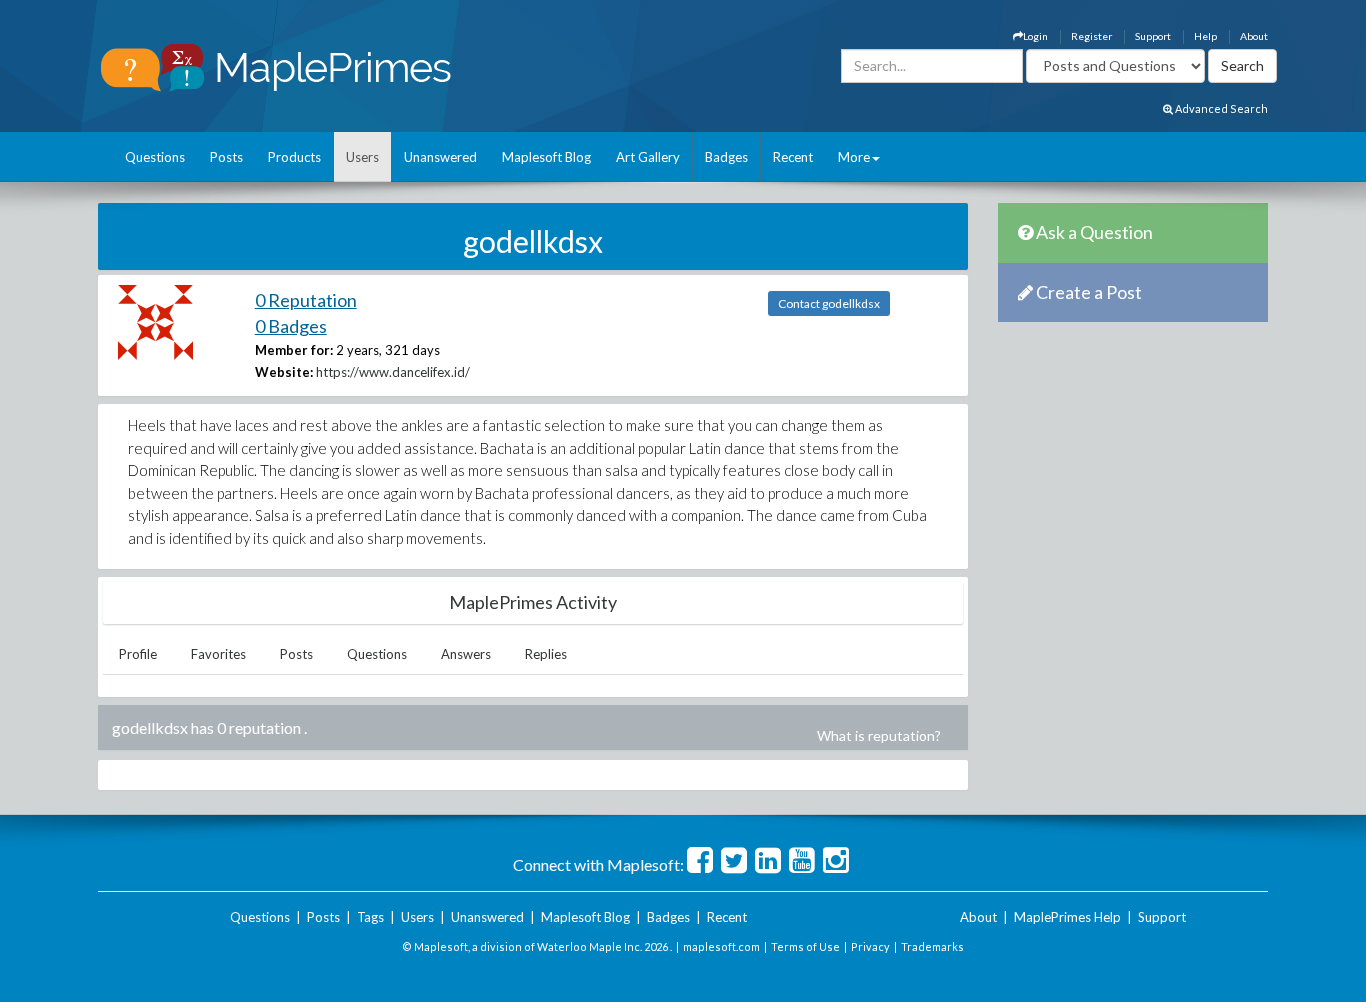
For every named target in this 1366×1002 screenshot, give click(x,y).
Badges (726, 157)
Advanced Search (1220, 108)
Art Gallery (648, 157)
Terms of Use (805, 946)
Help (1205, 36)
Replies (546, 654)
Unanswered (440, 157)
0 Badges (291, 326)
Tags (370, 917)
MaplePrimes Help (1067, 917)
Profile (138, 654)
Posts (226, 157)
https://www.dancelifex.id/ (393, 372)
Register (1091, 36)
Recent (793, 157)
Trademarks (932, 946)
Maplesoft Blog (546, 157)
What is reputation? (879, 735)
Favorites (218, 654)
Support (1153, 36)
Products (294, 157)
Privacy (870, 946)
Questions (155, 157)
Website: (284, 372)
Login (1035, 36)
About (1254, 36)
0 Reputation (306, 300)
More (854, 157)
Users (362, 157)
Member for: (294, 350)
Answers (466, 654)
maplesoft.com (721, 946)
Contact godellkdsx (829, 303)
